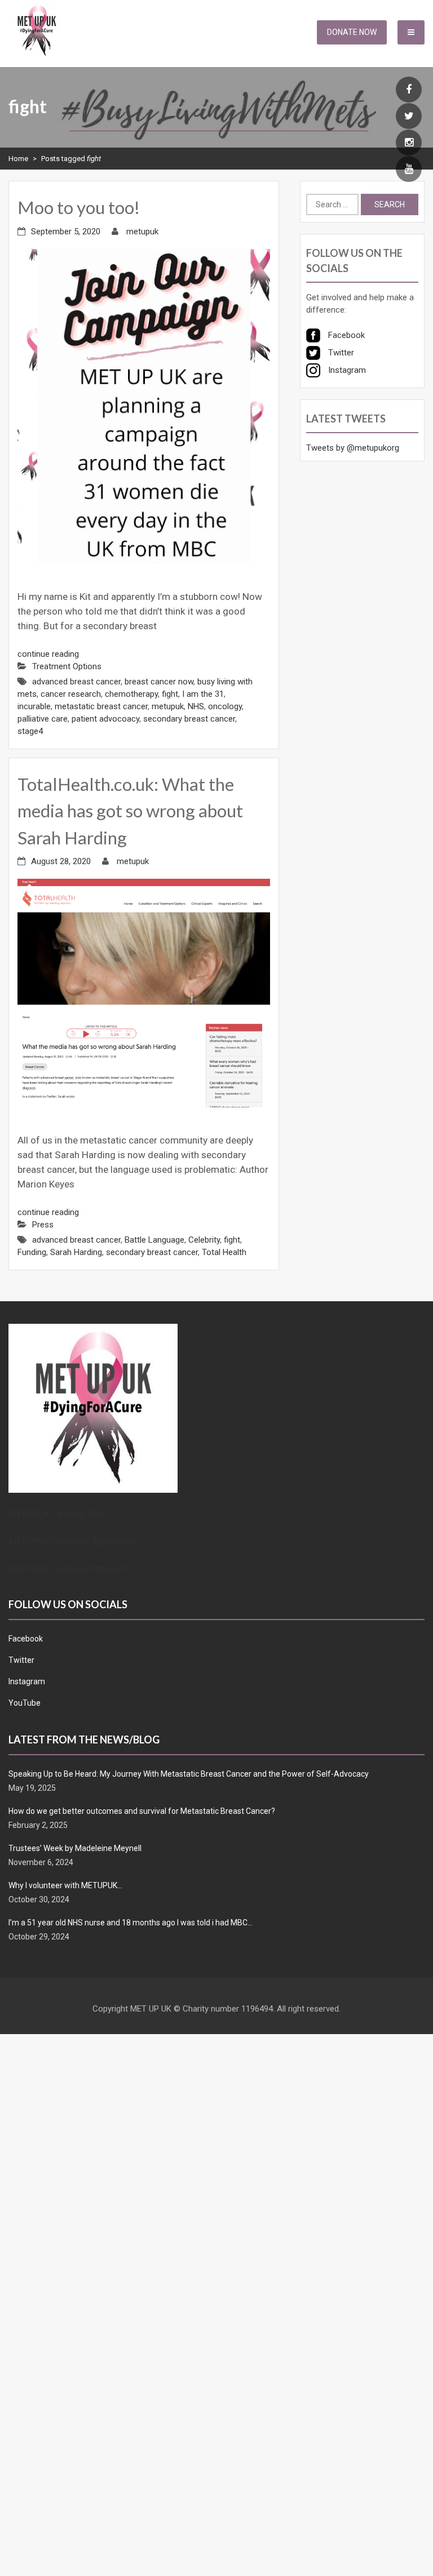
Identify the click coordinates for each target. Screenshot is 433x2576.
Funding (32, 1252)
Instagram (27, 1681)
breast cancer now (159, 682)
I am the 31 (203, 694)
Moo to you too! (79, 207)
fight (170, 694)
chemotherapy (131, 694)
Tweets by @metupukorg (353, 448)
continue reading (48, 654)
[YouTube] (409, 170)
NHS (196, 706)
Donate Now (352, 32)
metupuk (142, 232)
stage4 (30, 731)
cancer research (71, 694)
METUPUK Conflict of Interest (67, 1569)
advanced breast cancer (76, 682)
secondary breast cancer (189, 719)
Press (43, 1225)
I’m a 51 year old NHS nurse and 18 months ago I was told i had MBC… (131, 1923)
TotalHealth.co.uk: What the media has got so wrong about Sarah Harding (130, 811)
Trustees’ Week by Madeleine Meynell (75, 1848)
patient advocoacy (105, 719)
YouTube (25, 1703)
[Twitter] (409, 117)
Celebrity (204, 1240)
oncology (225, 706)
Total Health (224, 1252)
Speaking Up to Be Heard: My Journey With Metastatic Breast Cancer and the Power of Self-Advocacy (189, 1774)
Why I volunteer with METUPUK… (65, 1885)
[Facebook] (409, 90)
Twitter (21, 1660)
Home (18, 159)
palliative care (43, 719)
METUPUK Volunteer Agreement (72, 1541)
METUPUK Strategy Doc (56, 1514)
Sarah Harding (76, 1252)
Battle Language (154, 1240)
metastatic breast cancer (101, 706)
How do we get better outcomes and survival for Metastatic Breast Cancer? (142, 1811)
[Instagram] (409, 143)
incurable (34, 706)
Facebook (26, 1639)
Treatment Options (67, 666)
